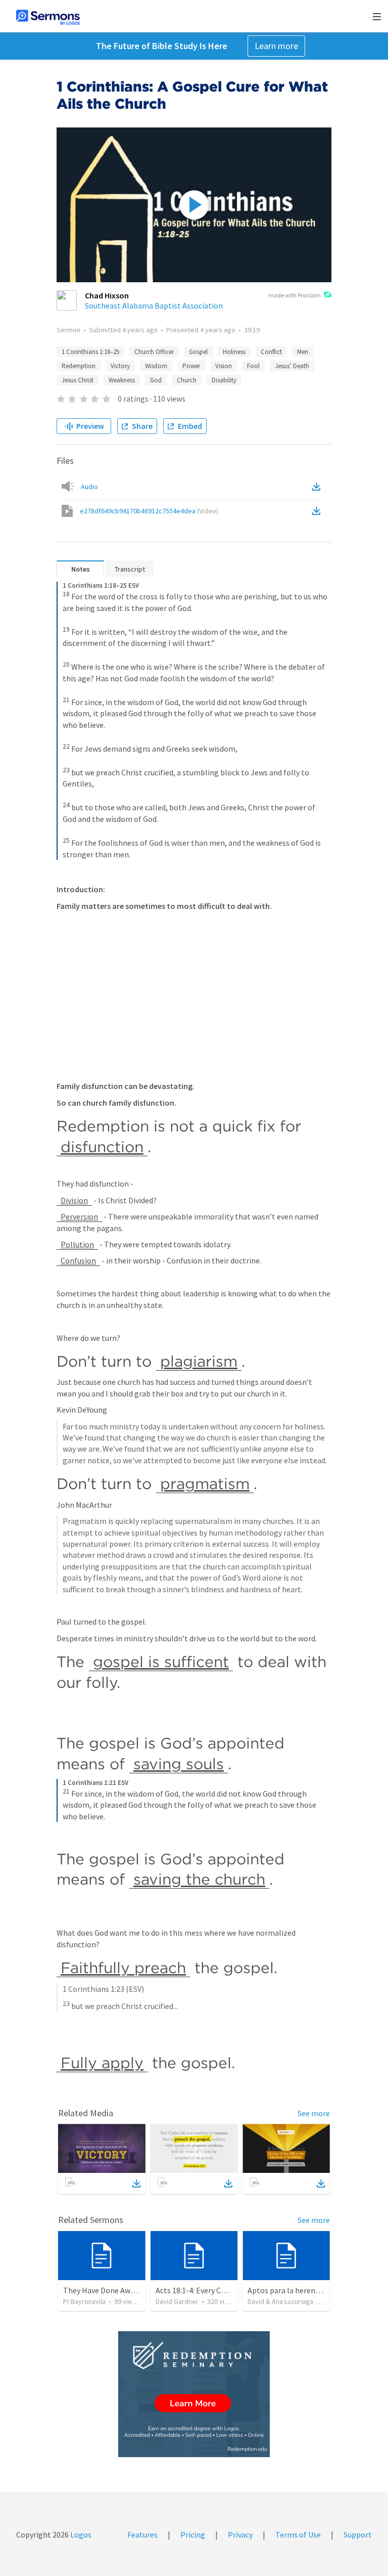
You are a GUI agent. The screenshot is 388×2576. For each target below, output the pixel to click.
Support (358, 2535)
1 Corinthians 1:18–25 (90, 352)
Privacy (240, 2535)
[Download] (136, 2184)
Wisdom (156, 366)
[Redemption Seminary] (194, 2394)
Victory (120, 366)
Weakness (122, 380)
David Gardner (177, 2301)
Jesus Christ (78, 380)
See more (314, 2113)
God (156, 380)
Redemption (79, 366)
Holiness (234, 352)
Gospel (198, 352)
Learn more (276, 46)
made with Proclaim (295, 295)
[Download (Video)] (318, 511)
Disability (224, 380)
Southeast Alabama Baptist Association (154, 305)
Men (303, 352)
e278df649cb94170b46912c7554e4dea (149, 511)
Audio (89, 487)
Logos (80, 2535)
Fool (253, 366)
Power (191, 366)
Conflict (271, 352)
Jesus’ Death (292, 366)
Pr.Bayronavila (84, 2301)
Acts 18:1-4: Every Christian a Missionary (224, 2290)
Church (187, 380)
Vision (224, 366)
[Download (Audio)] (318, 487)
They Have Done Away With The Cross (128, 2290)
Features (142, 2535)
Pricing (193, 2535)
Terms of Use (298, 2535)
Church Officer (154, 352)
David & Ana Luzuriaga (280, 2301)
